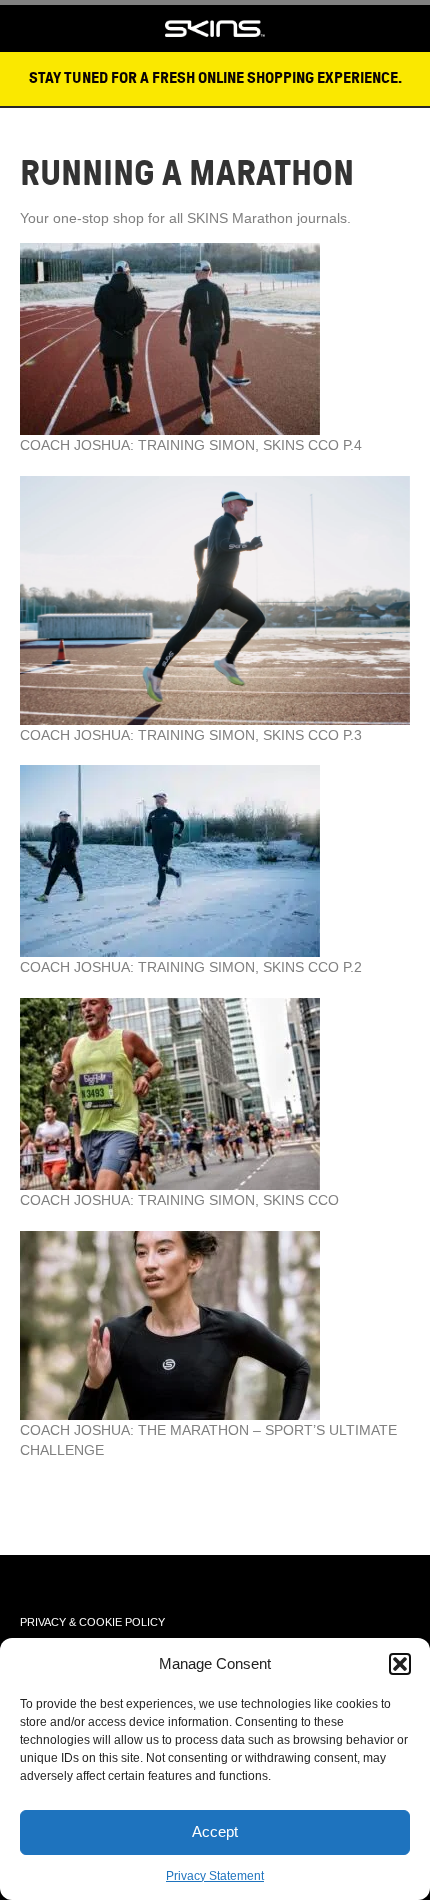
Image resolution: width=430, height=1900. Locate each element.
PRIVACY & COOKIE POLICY (92, 1622)
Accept (215, 1831)
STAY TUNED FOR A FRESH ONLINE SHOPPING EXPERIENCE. (215, 78)
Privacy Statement (215, 1876)
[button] (400, 1664)
